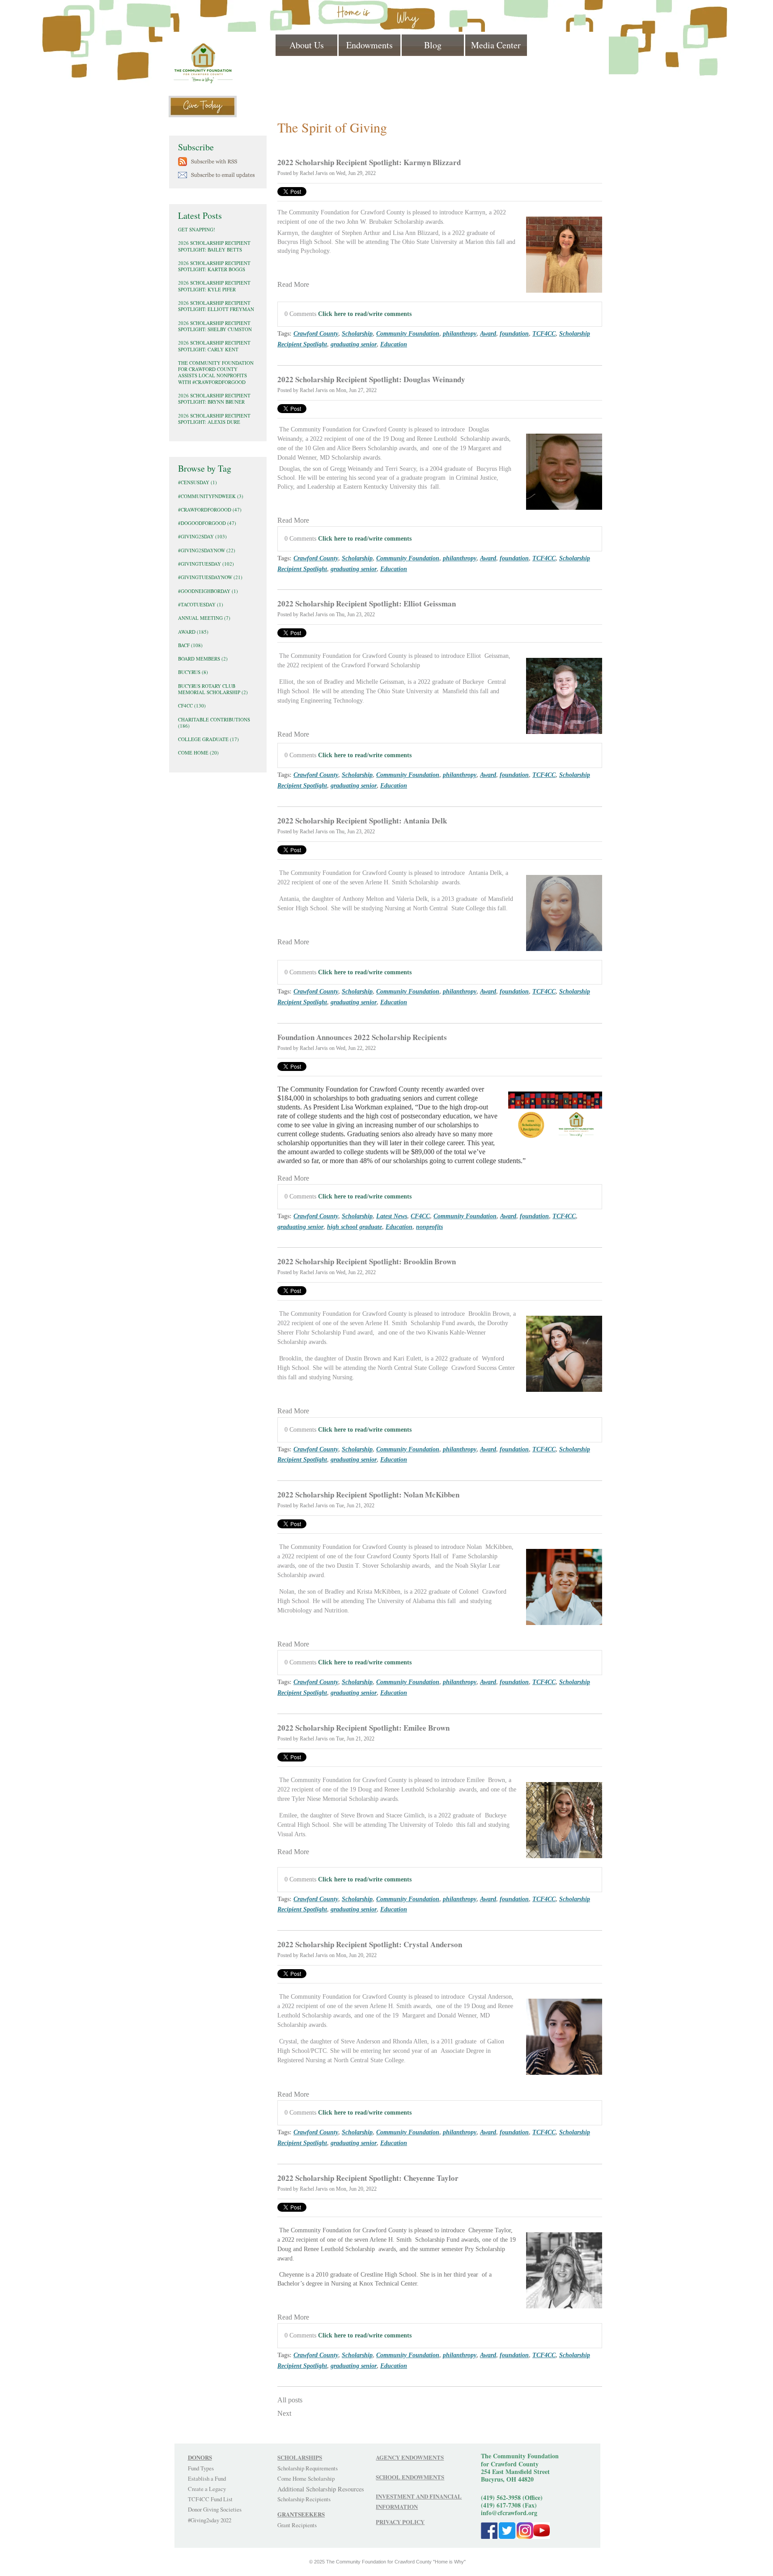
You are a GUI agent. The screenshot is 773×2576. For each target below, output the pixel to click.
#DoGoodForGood (207, 523)
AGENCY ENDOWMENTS (410, 2457)
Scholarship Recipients (304, 2499)
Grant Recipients (297, 2525)
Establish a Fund (207, 2478)
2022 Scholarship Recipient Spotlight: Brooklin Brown (367, 1261)
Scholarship (357, 333)
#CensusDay (197, 482)
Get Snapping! (197, 229)
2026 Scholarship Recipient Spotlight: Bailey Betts (214, 246)
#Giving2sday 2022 (210, 2520)
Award (488, 333)
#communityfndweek (211, 496)
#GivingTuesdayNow (210, 577)
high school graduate (355, 1227)
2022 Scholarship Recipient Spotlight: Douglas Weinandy (371, 379)
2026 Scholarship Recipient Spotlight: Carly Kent (214, 346)
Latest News (392, 1216)
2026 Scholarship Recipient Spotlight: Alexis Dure (214, 419)
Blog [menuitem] (433, 45)
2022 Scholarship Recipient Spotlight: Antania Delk (362, 821)
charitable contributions (214, 723)
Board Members (203, 659)
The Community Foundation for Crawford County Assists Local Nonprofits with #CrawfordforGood (216, 372)
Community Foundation (408, 333)
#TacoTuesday (201, 604)
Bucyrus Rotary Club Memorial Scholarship (213, 689)
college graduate (208, 739)
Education (394, 344)
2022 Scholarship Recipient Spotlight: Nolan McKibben (368, 1495)
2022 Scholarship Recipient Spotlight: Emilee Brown (363, 1728)
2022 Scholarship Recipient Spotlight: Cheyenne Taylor (368, 2178)
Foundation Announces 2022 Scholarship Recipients (362, 1037)
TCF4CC (544, 333)
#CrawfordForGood (210, 510)
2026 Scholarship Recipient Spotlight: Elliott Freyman (216, 306)
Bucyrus (193, 672)
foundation (514, 333)
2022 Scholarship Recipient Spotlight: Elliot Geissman (367, 603)
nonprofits (429, 1227)
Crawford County (316, 333)
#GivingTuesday (206, 564)
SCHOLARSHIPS (300, 2457)
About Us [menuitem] (307, 45)
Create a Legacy (207, 2489)
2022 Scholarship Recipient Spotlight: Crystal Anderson (370, 1944)
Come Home (198, 753)
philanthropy (460, 333)
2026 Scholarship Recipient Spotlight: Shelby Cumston (215, 326)
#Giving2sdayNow (207, 550)
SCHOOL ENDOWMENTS (410, 2477)
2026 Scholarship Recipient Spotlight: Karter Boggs (214, 266)
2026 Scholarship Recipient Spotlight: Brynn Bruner (214, 399)
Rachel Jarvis (314, 173)
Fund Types (201, 2468)
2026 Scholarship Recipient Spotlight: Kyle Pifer (214, 286)
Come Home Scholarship (306, 2478)
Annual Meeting (204, 618)
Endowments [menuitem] (370, 45)
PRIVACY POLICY (400, 2522)
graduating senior (354, 344)
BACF (190, 645)
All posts (290, 2400)
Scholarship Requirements (308, 2468)
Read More (293, 284)
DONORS (200, 2457)
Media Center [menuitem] (496, 45)
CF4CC (420, 1216)
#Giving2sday (202, 536)
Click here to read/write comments (365, 314)
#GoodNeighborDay (208, 591)
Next (284, 2413)
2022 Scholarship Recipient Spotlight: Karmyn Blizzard (369, 162)
